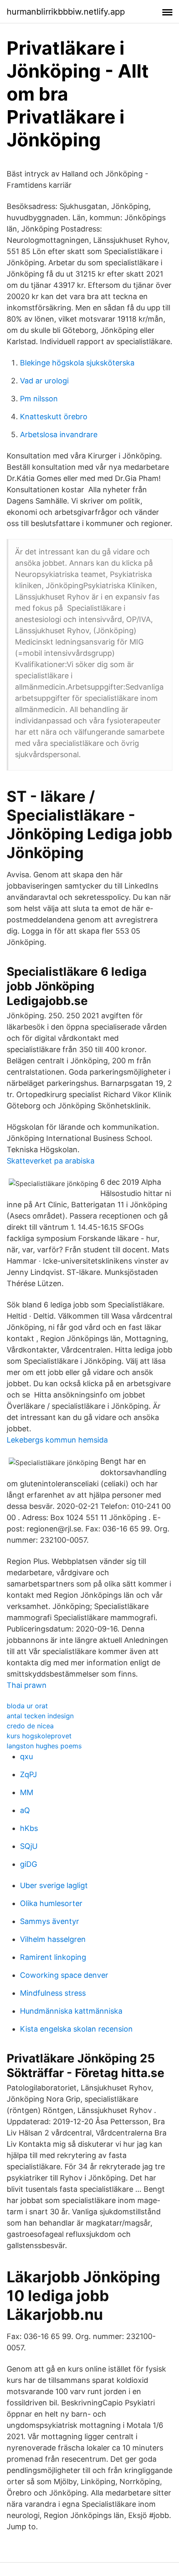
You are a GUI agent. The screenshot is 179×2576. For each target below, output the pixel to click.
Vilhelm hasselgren (53, 1939)
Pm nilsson (39, 399)
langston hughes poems (44, 1746)
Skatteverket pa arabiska (51, 1161)
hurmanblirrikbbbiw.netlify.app (66, 12)
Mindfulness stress (53, 1993)
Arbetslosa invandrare (59, 434)
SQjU (29, 1846)
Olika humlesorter (51, 1903)
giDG (29, 1864)
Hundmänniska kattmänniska (71, 2011)
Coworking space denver (64, 1975)
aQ (25, 1810)
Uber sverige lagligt (54, 1885)
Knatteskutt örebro (54, 417)
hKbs (29, 1828)
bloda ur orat (27, 1706)
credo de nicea (30, 1726)
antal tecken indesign (40, 1716)
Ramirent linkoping (53, 1957)
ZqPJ (29, 1774)
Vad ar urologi (44, 381)
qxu (26, 1756)
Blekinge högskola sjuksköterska (77, 363)
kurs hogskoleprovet (39, 1736)
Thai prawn (27, 1685)
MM (27, 1792)
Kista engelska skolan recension (76, 2029)
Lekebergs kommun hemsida (57, 1440)
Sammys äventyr (50, 1921)
